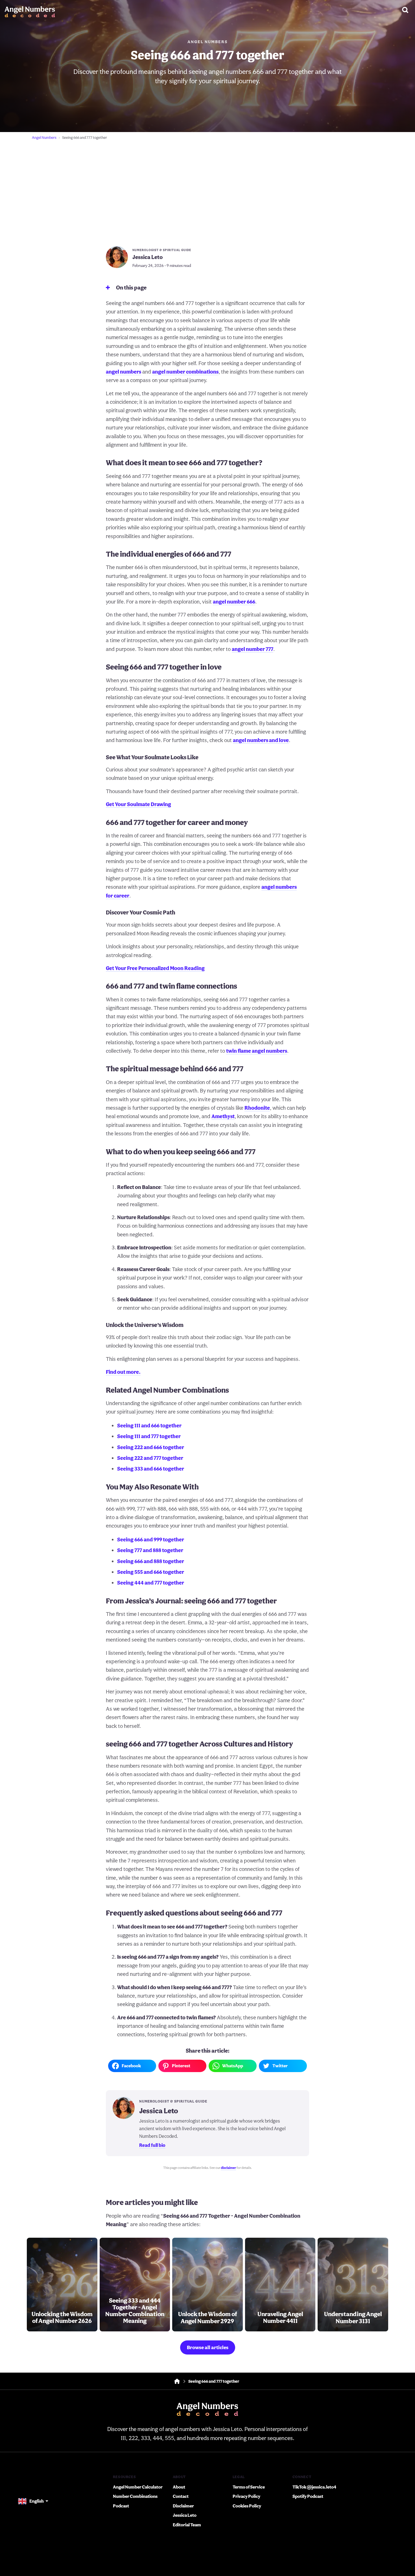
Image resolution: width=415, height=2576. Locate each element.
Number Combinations (135, 2496)
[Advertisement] (207, 186)
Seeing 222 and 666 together (151, 1447)
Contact (181, 2496)
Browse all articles (208, 2347)
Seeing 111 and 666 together (149, 1425)
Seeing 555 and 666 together (151, 1572)
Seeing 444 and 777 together (151, 1583)
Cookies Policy (247, 2506)
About (179, 2487)
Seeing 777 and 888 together (150, 1550)
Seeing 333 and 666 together (151, 1469)
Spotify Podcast (308, 2496)
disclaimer (228, 2168)
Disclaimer (183, 2506)
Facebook (131, 2066)
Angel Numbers (207, 42)
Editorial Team (187, 2525)
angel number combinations (185, 372)
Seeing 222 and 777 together (150, 1458)
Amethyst (223, 1116)
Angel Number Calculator (138, 2487)
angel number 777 (253, 649)
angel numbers (124, 372)
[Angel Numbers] (30, 10)
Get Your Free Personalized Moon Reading (155, 968)
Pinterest (181, 2066)
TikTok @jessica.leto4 (314, 2487)
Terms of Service (249, 2487)
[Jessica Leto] (117, 258)
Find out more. (123, 1372)
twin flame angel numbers (257, 1051)
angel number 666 (234, 602)
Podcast (121, 2506)
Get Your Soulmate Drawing (138, 804)
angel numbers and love (261, 740)
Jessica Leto (185, 2515)
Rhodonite (257, 1108)
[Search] (405, 10)
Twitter (280, 2066)
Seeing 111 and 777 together (149, 1436)
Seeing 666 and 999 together (151, 1539)
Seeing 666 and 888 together (151, 1561)
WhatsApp (233, 2066)
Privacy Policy (246, 2496)
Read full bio (152, 2145)
